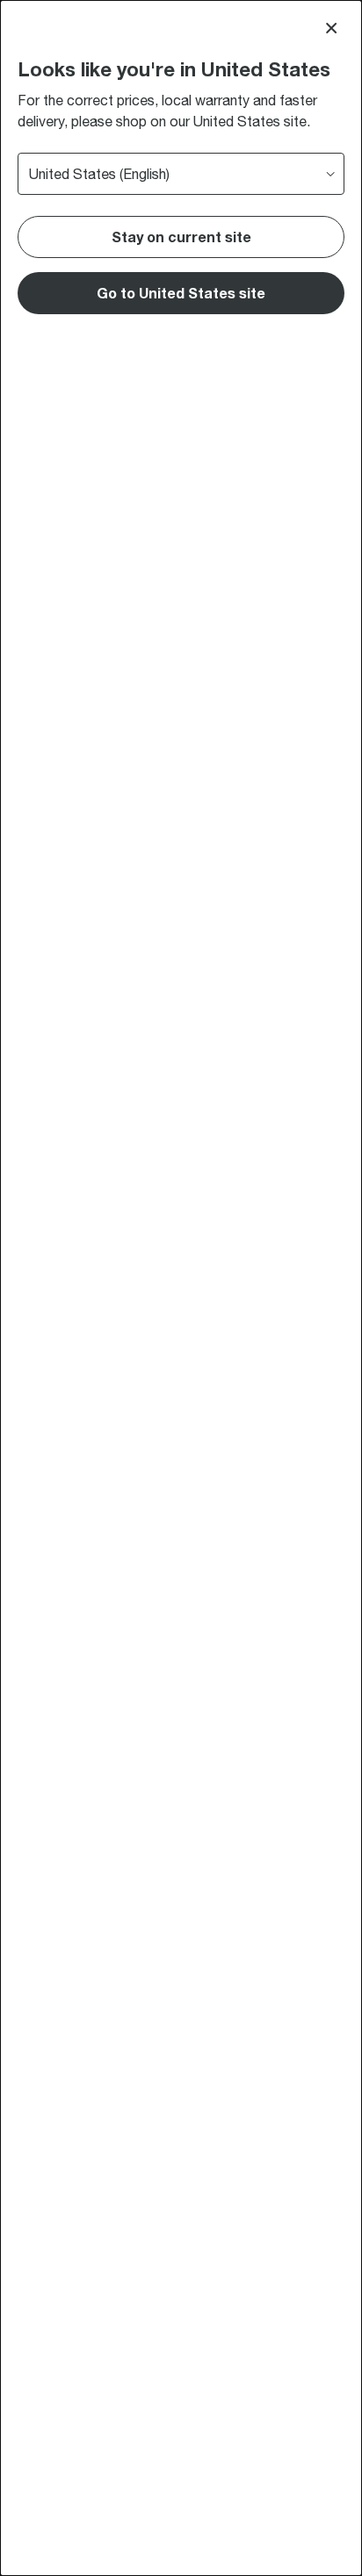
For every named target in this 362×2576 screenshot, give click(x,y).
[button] (181, 293)
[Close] (331, 28)
